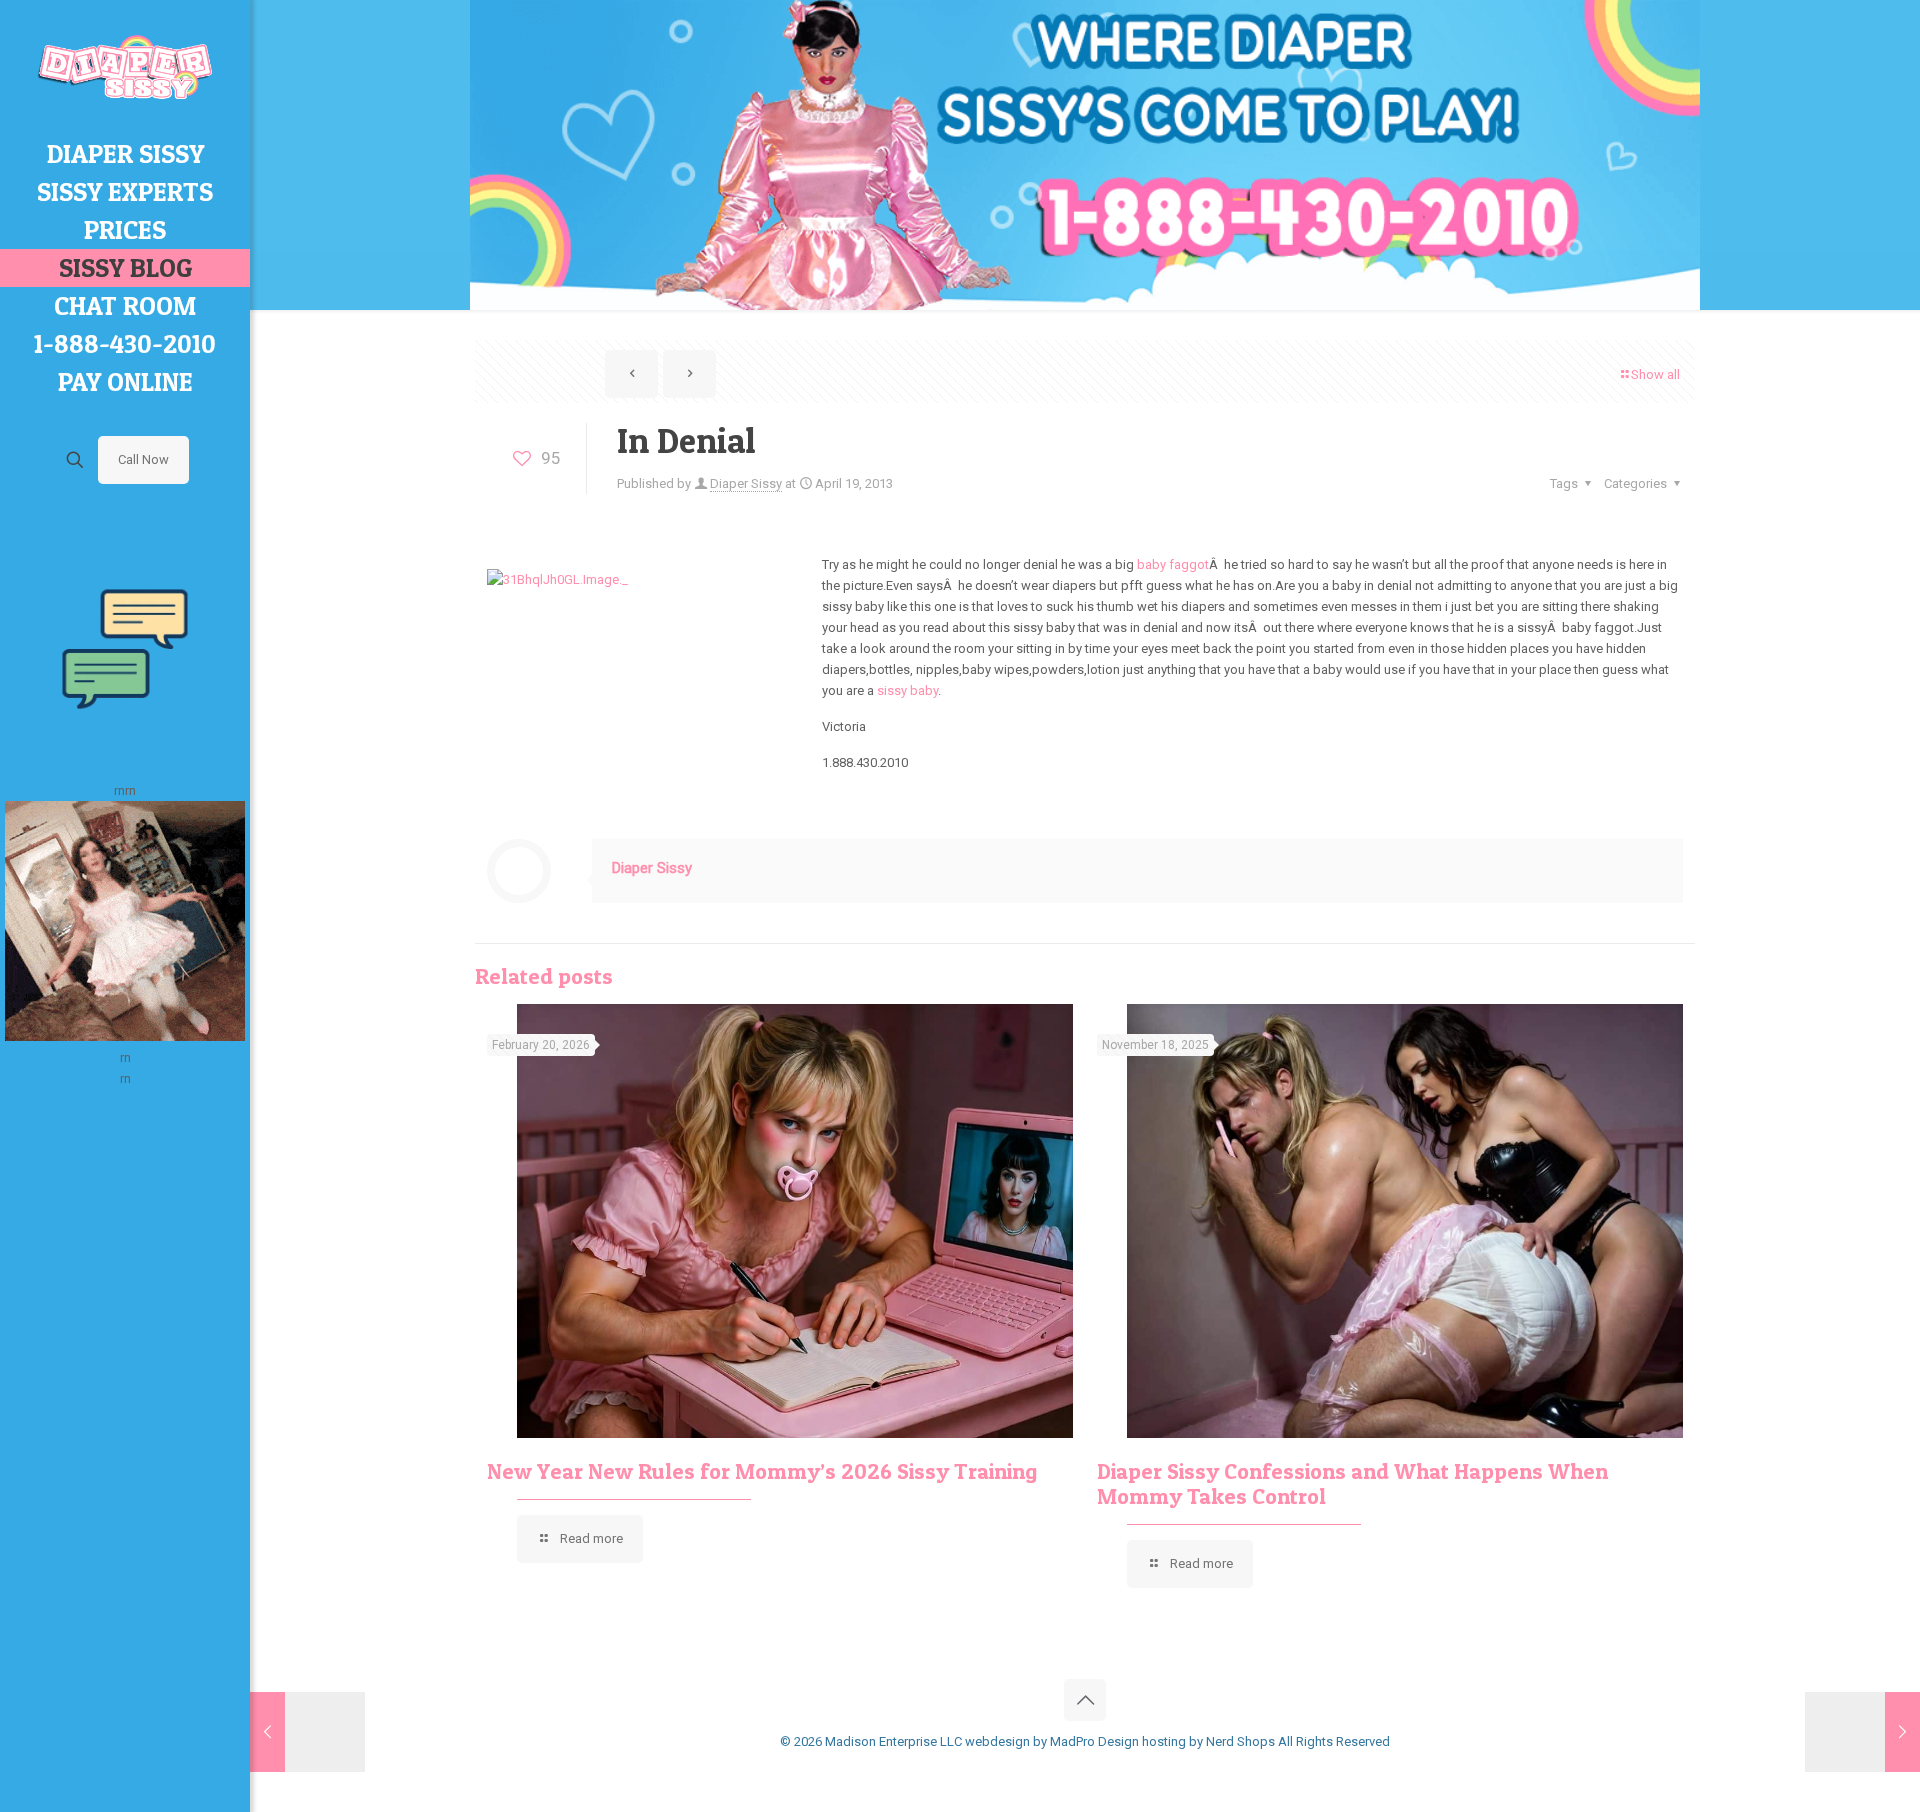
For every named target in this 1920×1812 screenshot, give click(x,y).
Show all (1655, 374)
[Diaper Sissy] (125, 67)
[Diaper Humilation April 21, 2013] (1862, 1732)
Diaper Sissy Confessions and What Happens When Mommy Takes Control (1352, 1483)
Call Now (143, 459)
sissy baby (907, 690)
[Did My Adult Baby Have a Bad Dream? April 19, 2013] (307, 1732)
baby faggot (1171, 564)
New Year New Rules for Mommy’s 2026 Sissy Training (762, 1471)
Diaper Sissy (746, 483)
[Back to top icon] (1085, 1700)
